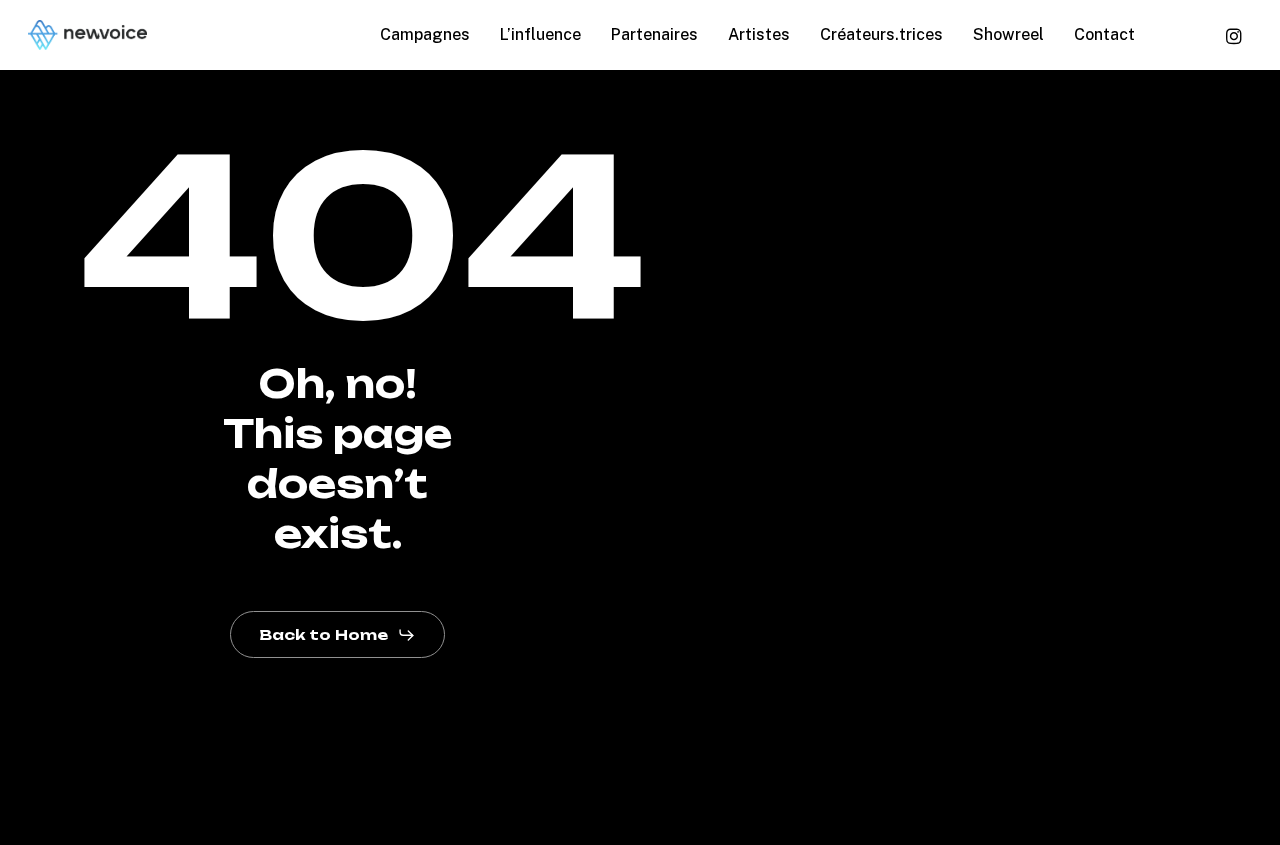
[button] (337, 635)
